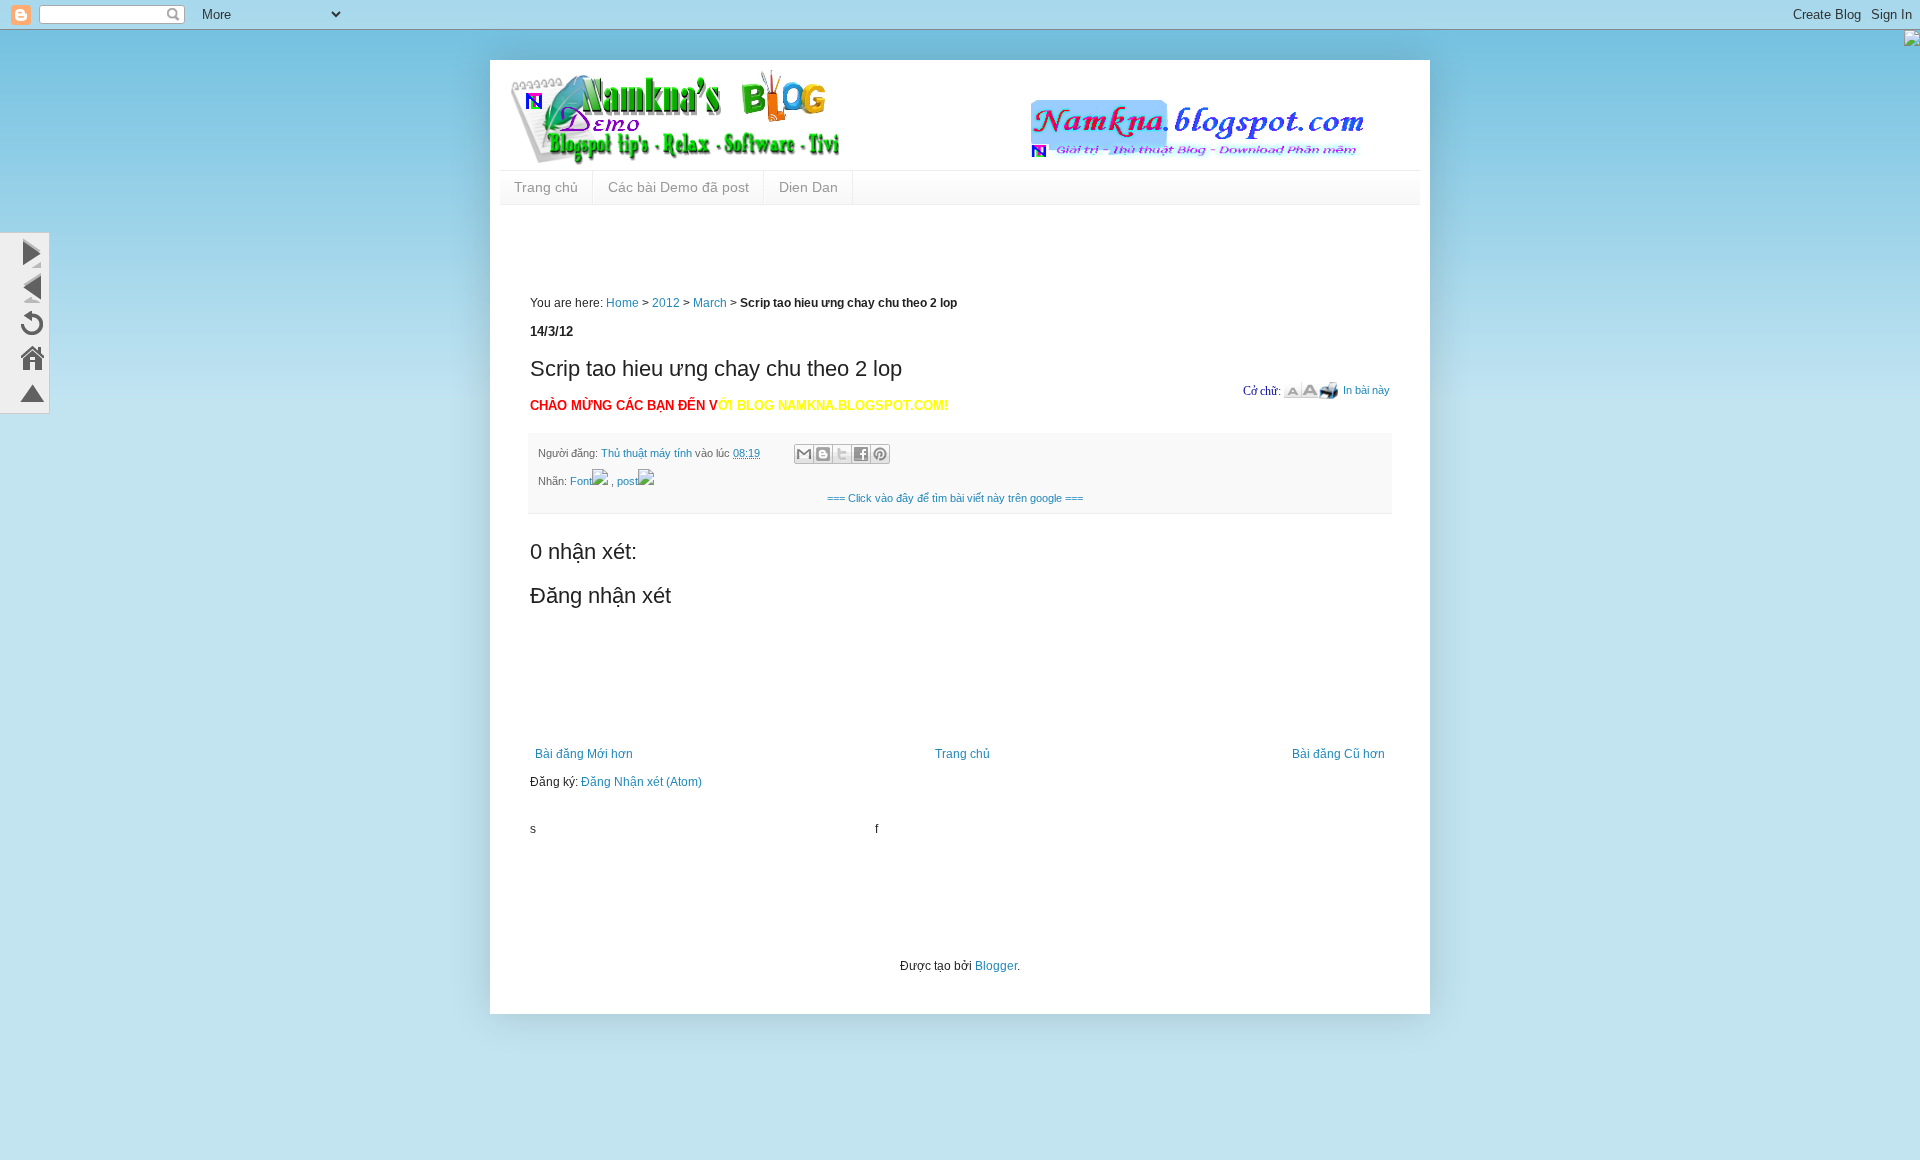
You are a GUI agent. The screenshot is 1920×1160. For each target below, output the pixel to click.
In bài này (1366, 390)
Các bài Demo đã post (678, 187)
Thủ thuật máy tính (648, 453)
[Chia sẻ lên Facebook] (861, 454)
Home (622, 303)
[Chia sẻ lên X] (842, 454)
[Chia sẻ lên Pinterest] (880, 454)
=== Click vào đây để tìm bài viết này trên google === (955, 498)
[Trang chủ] (32, 358)
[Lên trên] (32, 393)
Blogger (996, 966)
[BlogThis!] (823, 454)
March (710, 303)
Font (581, 481)
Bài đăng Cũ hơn (1338, 754)
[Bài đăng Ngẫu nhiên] (32, 323)
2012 (666, 303)
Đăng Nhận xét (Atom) (641, 782)
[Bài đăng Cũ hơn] (32, 253)
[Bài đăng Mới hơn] (32, 288)
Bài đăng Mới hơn (584, 754)
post (627, 481)
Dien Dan (808, 187)
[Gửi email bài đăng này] (804, 454)
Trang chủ (546, 187)
